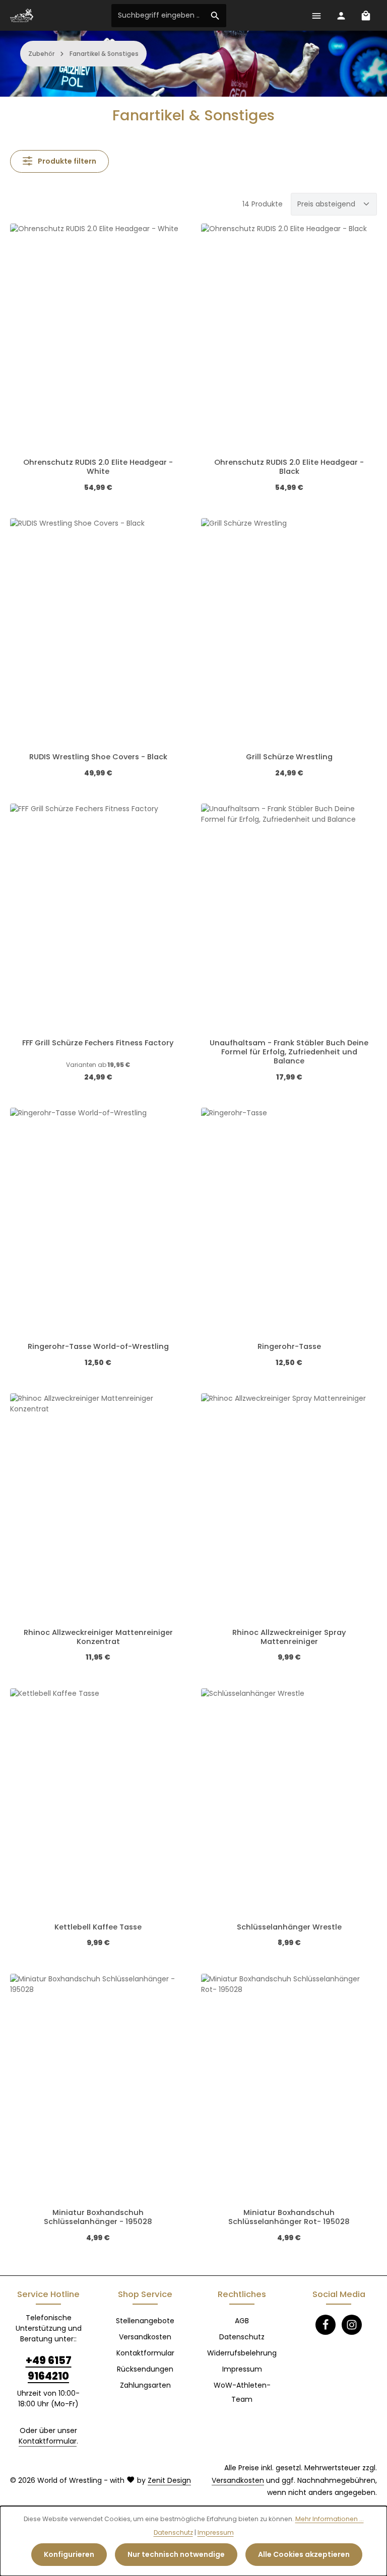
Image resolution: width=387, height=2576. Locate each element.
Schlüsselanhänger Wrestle (289, 1927)
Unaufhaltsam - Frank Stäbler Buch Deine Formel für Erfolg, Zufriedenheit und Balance (289, 1052)
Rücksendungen (145, 2369)
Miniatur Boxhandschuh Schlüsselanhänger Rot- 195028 (289, 2217)
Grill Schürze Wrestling (289, 757)
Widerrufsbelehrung (242, 2353)
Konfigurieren (69, 2554)
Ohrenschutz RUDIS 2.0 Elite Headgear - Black (289, 467)
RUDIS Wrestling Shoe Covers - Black (98, 757)
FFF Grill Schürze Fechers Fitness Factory (98, 1043)
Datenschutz (242, 2337)
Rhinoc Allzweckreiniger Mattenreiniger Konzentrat (98, 1637)
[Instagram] (352, 2325)
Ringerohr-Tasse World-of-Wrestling (98, 1346)
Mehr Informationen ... (330, 2519)
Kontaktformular (48, 2441)
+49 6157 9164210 (49, 2368)
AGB (242, 2321)
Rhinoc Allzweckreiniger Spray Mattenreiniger (289, 1637)
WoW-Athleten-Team (242, 2392)
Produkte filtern (66, 161)
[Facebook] (326, 2325)
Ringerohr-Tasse (289, 1346)
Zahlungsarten (145, 2385)
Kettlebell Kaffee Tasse (98, 1927)
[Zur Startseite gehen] (22, 16)
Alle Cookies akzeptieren (304, 2554)
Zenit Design (169, 2480)
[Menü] (316, 15)
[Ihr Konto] (341, 15)
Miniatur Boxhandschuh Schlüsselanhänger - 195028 (98, 2217)
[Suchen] (215, 16)
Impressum (242, 2369)
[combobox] (158, 16)
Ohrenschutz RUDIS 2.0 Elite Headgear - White (98, 467)
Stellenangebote (145, 2321)
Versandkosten (145, 2337)
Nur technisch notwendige (176, 2554)
